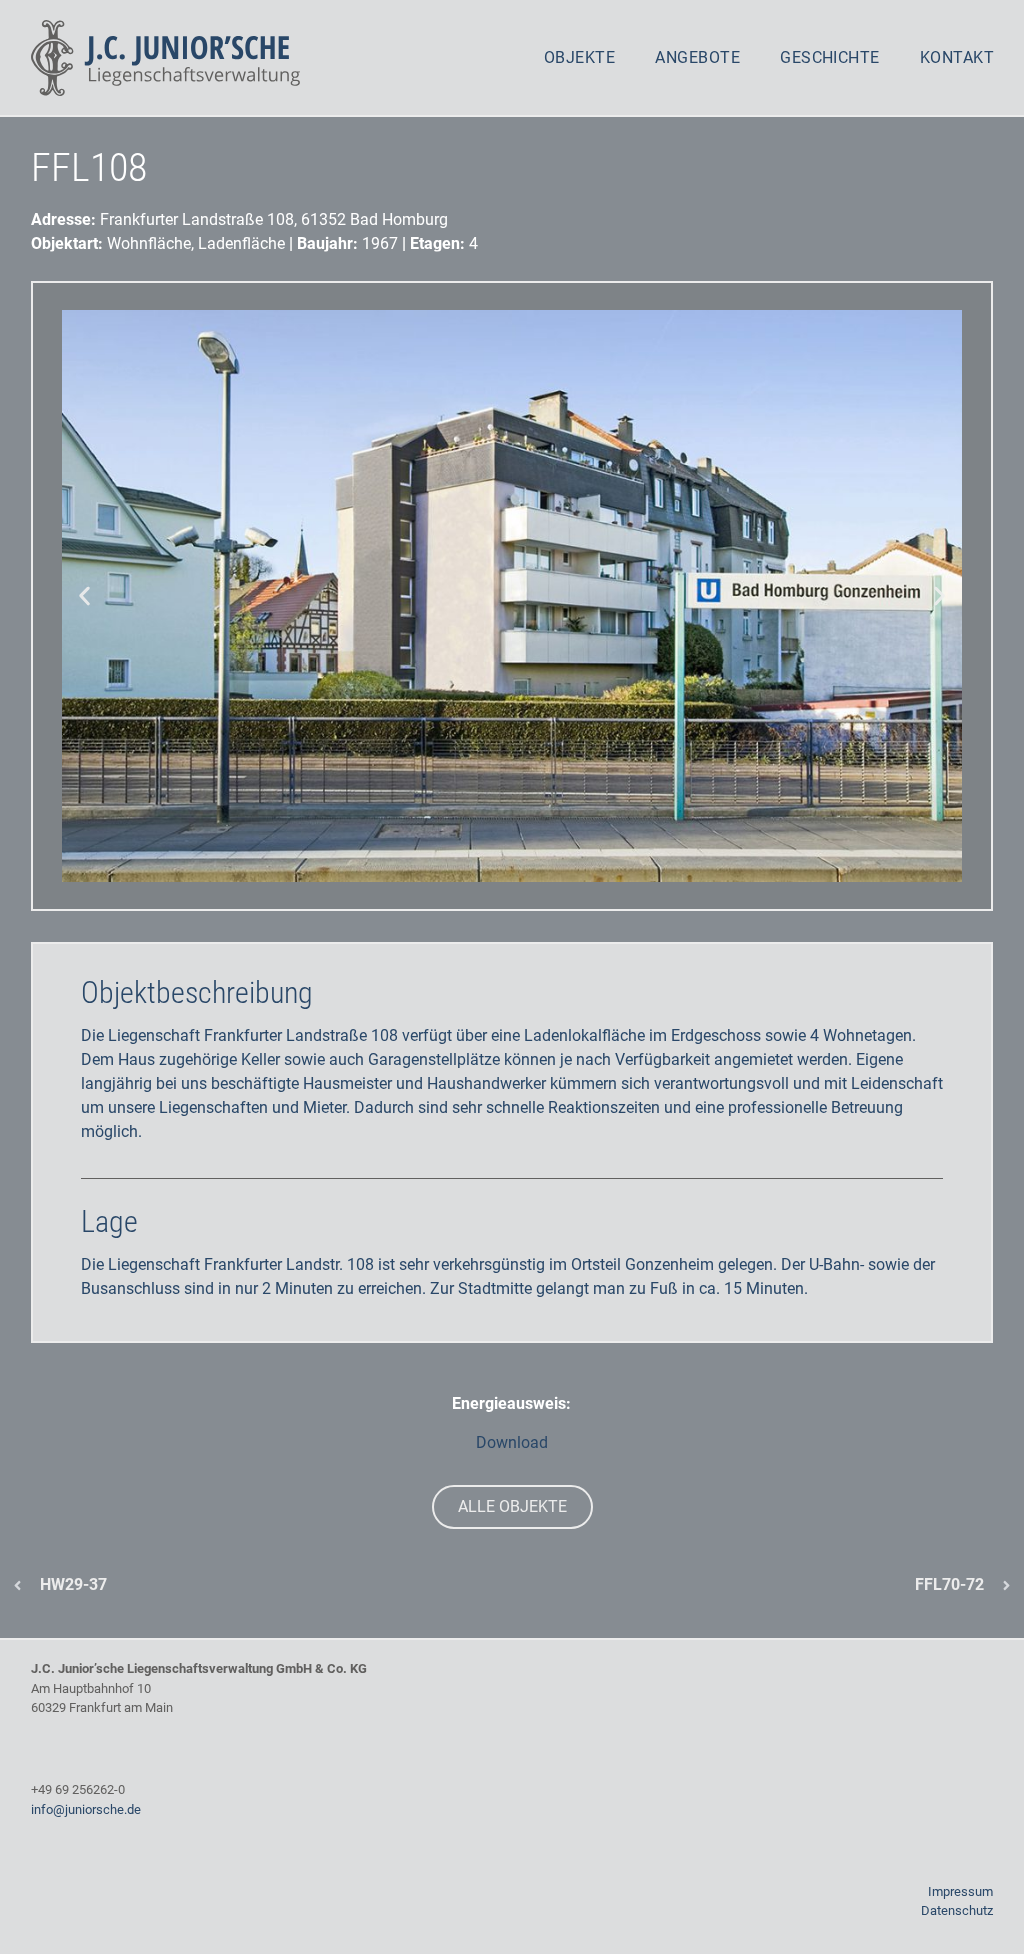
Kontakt (957, 57)
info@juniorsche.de (86, 1809)
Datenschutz (957, 1910)
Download (512, 1442)
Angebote (697, 57)
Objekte (579, 57)
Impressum (960, 1891)
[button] (84, 596)
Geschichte (830, 57)
